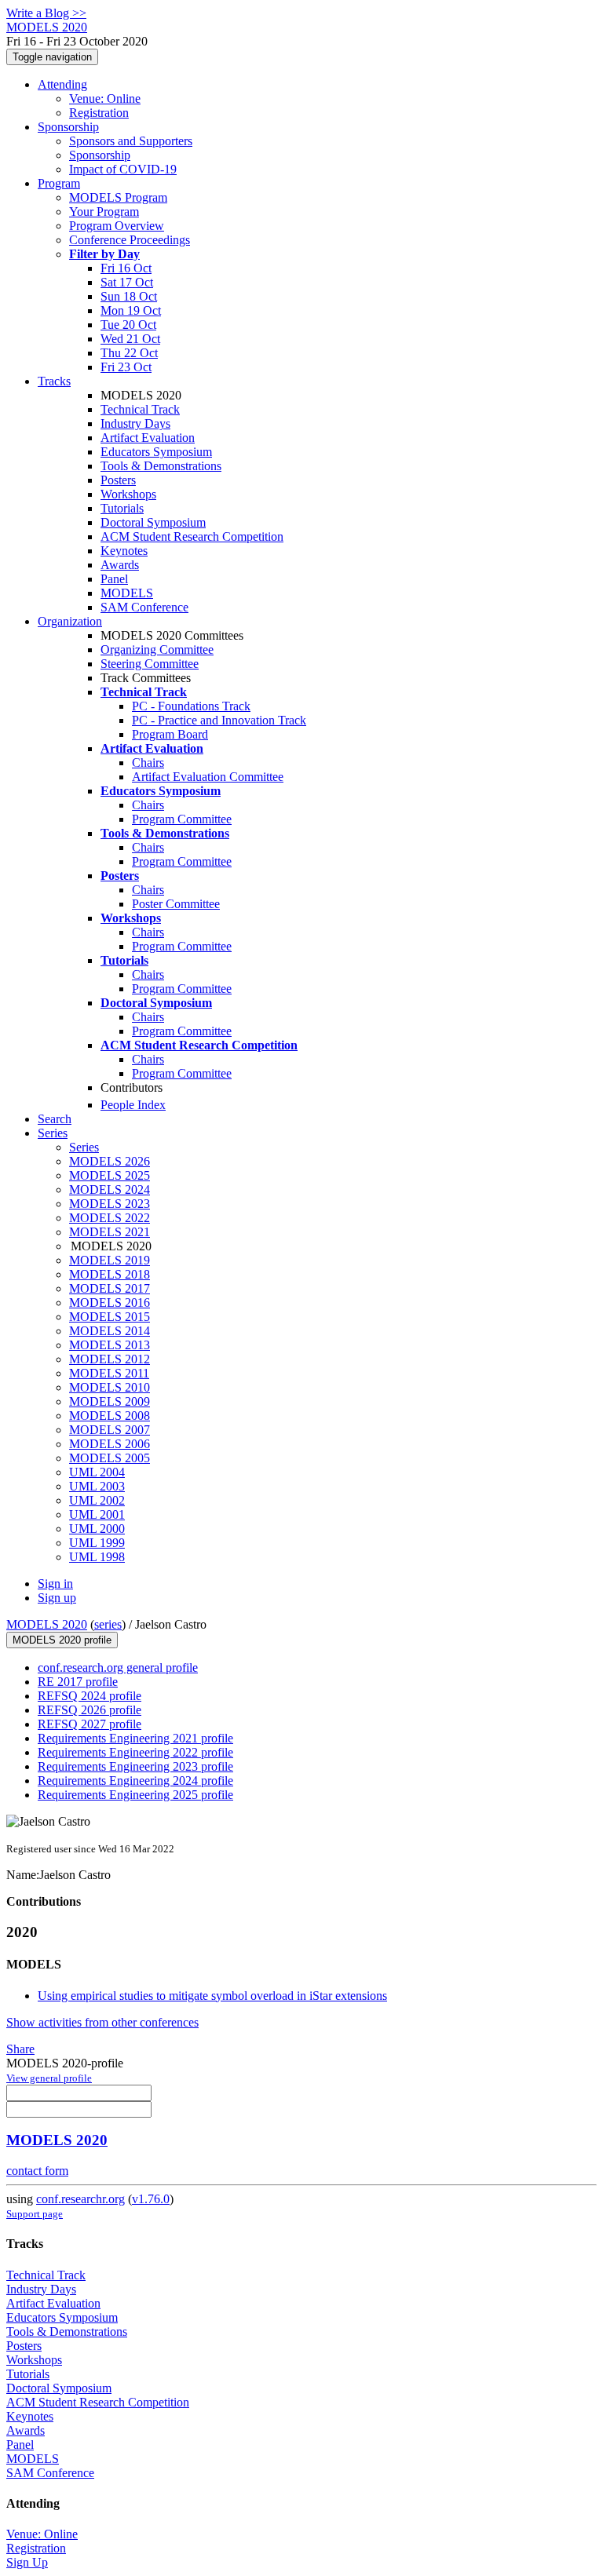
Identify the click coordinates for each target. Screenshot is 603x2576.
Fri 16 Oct (126, 268)
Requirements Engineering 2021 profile (135, 1738)
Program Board (170, 734)
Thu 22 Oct (129, 353)
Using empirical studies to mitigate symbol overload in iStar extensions (212, 1996)
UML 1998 (97, 1557)
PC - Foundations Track (191, 706)
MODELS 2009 (110, 1401)
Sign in (55, 1584)
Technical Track (140, 409)
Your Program (104, 212)
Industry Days (135, 423)
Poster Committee (176, 904)
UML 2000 (97, 1529)
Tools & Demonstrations (161, 466)
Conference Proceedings (130, 240)
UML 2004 (97, 1472)
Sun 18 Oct (129, 296)
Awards (120, 565)
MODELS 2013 (110, 1345)
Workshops (128, 494)
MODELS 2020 (47, 1624)
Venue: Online (105, 99)
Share (20, 2049)
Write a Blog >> (46, 13)
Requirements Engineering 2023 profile (135, 1766)
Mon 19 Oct (131, 310)
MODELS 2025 (110, 1175)
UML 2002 (97, 1500)
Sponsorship (68, 127)
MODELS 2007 (110, 1430)
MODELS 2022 (110, 1218)
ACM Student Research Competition (192, 536)
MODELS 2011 (109, 1373)
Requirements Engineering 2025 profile (135, 1795)
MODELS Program (118, 197)
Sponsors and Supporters (131, 141)
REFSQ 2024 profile (90, 1696)
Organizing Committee (157, 649)
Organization (70, 621)
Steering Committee (150, 664)
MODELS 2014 (110, 1331)
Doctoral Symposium (153, 522)
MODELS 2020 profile (62, 1640)
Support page (35, 2214)
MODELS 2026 (110, 1161)
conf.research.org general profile (118, 1667)
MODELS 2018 (110, 1274)
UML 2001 (97, 1514)
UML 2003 (97, 1486)
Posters (118, 480)
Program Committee (182, 819)
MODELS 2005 (110, 1458)
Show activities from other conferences (102, 2022)
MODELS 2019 (110, 1260)
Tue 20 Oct (128, 325)
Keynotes (124, 551)
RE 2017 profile (78, 1682)
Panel (114, 579)
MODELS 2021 (110, 1232)
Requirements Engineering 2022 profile (135, 1752)
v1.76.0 (151, 2199)
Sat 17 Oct (127, 282)
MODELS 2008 (110, 1416)
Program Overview (117, 226)
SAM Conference (144, 607)
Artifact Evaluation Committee (208, 777)
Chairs (148, 763)
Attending (62, 84)
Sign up (57, 1598)
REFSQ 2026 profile (90, 1710)
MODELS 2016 (110, 1303)
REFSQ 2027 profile (90, 1724)
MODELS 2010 (110, 1387)
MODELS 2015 (110, 1317)
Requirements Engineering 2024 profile (135, 1781)
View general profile (49, 2078)
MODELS (127, 593)
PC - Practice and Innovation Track (219, 720)
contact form (37, 2171)
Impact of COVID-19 (123, 169)
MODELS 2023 (110, 1204)
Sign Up (27, 2562)
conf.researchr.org (80, 2199)
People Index (133, 1105)
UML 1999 (97, 1543)
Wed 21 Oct (130, 339)
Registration (99, 113)
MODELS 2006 (110, 1444)
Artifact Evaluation (148, 438)
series (108, 1624)
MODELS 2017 (110, 1288)
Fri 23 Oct (126, 367)
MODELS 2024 (110, 1189)
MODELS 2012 (110, 1359)
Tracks (54, 381)
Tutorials (122, 508)
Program (59, 183)
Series (84, 1147)
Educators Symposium (156, 452)
